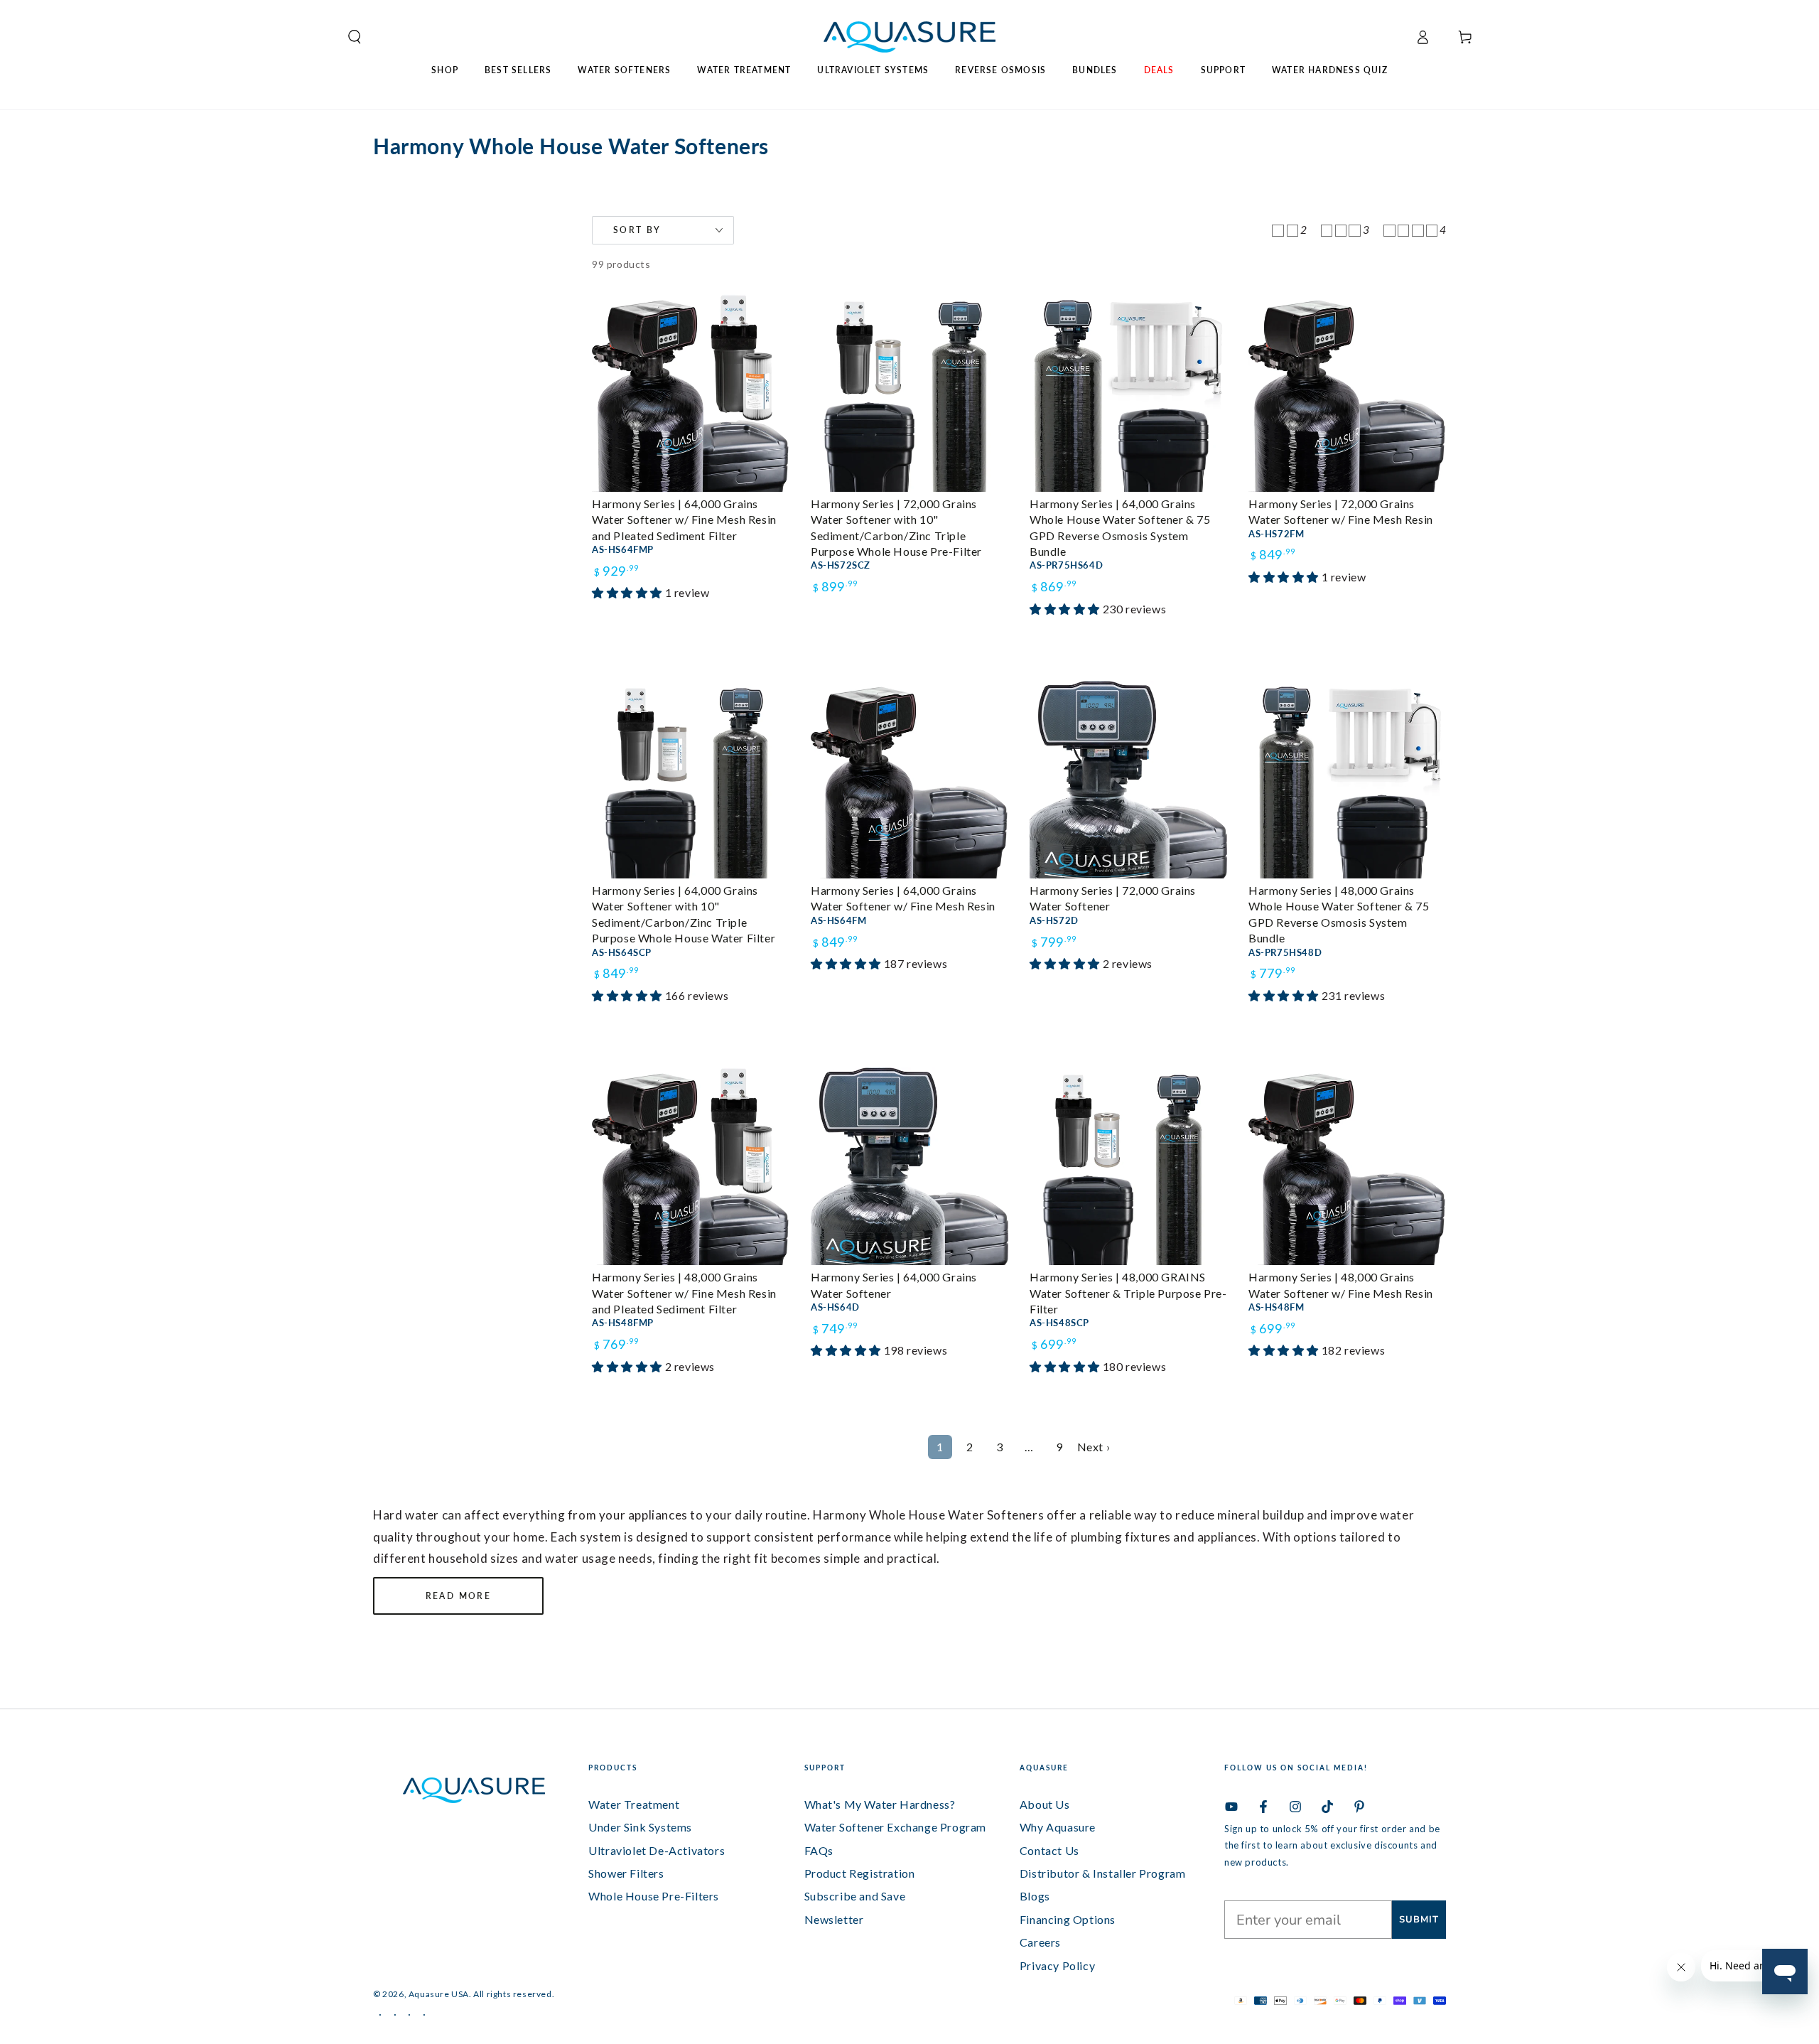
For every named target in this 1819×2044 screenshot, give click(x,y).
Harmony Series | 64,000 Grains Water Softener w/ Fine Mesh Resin (903, 898)
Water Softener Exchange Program (896, 1827)
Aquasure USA (439, 1994)
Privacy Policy (1057, 1965)
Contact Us (1049, 1850)
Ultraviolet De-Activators (657, 1850)
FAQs (819, 1850)
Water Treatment (634, 1804)
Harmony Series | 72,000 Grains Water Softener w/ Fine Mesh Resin (1341, 511)
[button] (349, 37)
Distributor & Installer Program (1103, 1873)
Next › (1094, 1447)
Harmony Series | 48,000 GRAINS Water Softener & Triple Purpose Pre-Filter (1128, 1293)
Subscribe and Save (855, 1896)
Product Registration (860, 1873)
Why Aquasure (1058, 1827)
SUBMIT (1419, 1920)
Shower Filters (626, 1873)
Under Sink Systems (640, 1827)
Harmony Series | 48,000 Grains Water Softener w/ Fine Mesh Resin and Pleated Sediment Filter (684, 1293)
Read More (459, 1596)
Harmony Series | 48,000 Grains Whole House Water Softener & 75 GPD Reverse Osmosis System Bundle (1339, 914)
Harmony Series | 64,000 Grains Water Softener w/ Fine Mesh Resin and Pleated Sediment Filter (684, 520)
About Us (1045, 1804)
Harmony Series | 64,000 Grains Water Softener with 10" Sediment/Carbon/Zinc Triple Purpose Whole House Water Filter (684, 914)
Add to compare (648, 612)
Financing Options (1068, 1919)
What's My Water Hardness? (880, 1804)
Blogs (1035, 1896)
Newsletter (834, 1919)
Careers (1040, 1942)
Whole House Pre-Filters (654, 1896)
